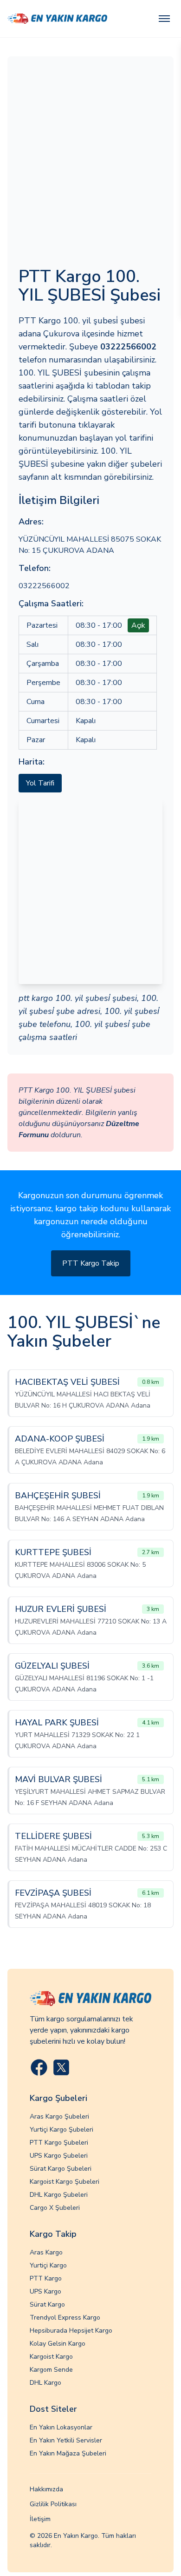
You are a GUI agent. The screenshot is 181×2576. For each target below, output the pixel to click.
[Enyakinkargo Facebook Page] (39, 2067)
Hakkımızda (46, 2489)
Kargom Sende (51, 2370)
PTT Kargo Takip (91, 1263)
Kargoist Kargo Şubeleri (65, 2182)
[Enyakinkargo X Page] (61, 2067)
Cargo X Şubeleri (55, 2208)
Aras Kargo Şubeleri (59, 2116)
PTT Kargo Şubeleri (59, 2143)
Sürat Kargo (47, 2304)
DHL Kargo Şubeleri (59, 2195)
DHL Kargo (45, 2383)
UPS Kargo (45, 2291)
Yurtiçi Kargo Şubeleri (61, 2130)
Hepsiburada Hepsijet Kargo (71, 2331)
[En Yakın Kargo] (57, 19)
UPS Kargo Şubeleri (59, 2156)
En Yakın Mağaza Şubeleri (68, 2453)
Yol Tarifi (40, 783)
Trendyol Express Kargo (65, 2318)
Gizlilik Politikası (53, 2504)
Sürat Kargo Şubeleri (61, 2169)
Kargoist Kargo (51, 2357)
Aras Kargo (46, 2252)
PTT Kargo (46, 2278)
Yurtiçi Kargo (48, 2265)
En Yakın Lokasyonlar (61, 2427)
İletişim (40, 2519)
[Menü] (164, 19)
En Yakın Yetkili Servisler (66, 2440)
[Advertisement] (90, 163)
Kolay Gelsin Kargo (58, 2344)
